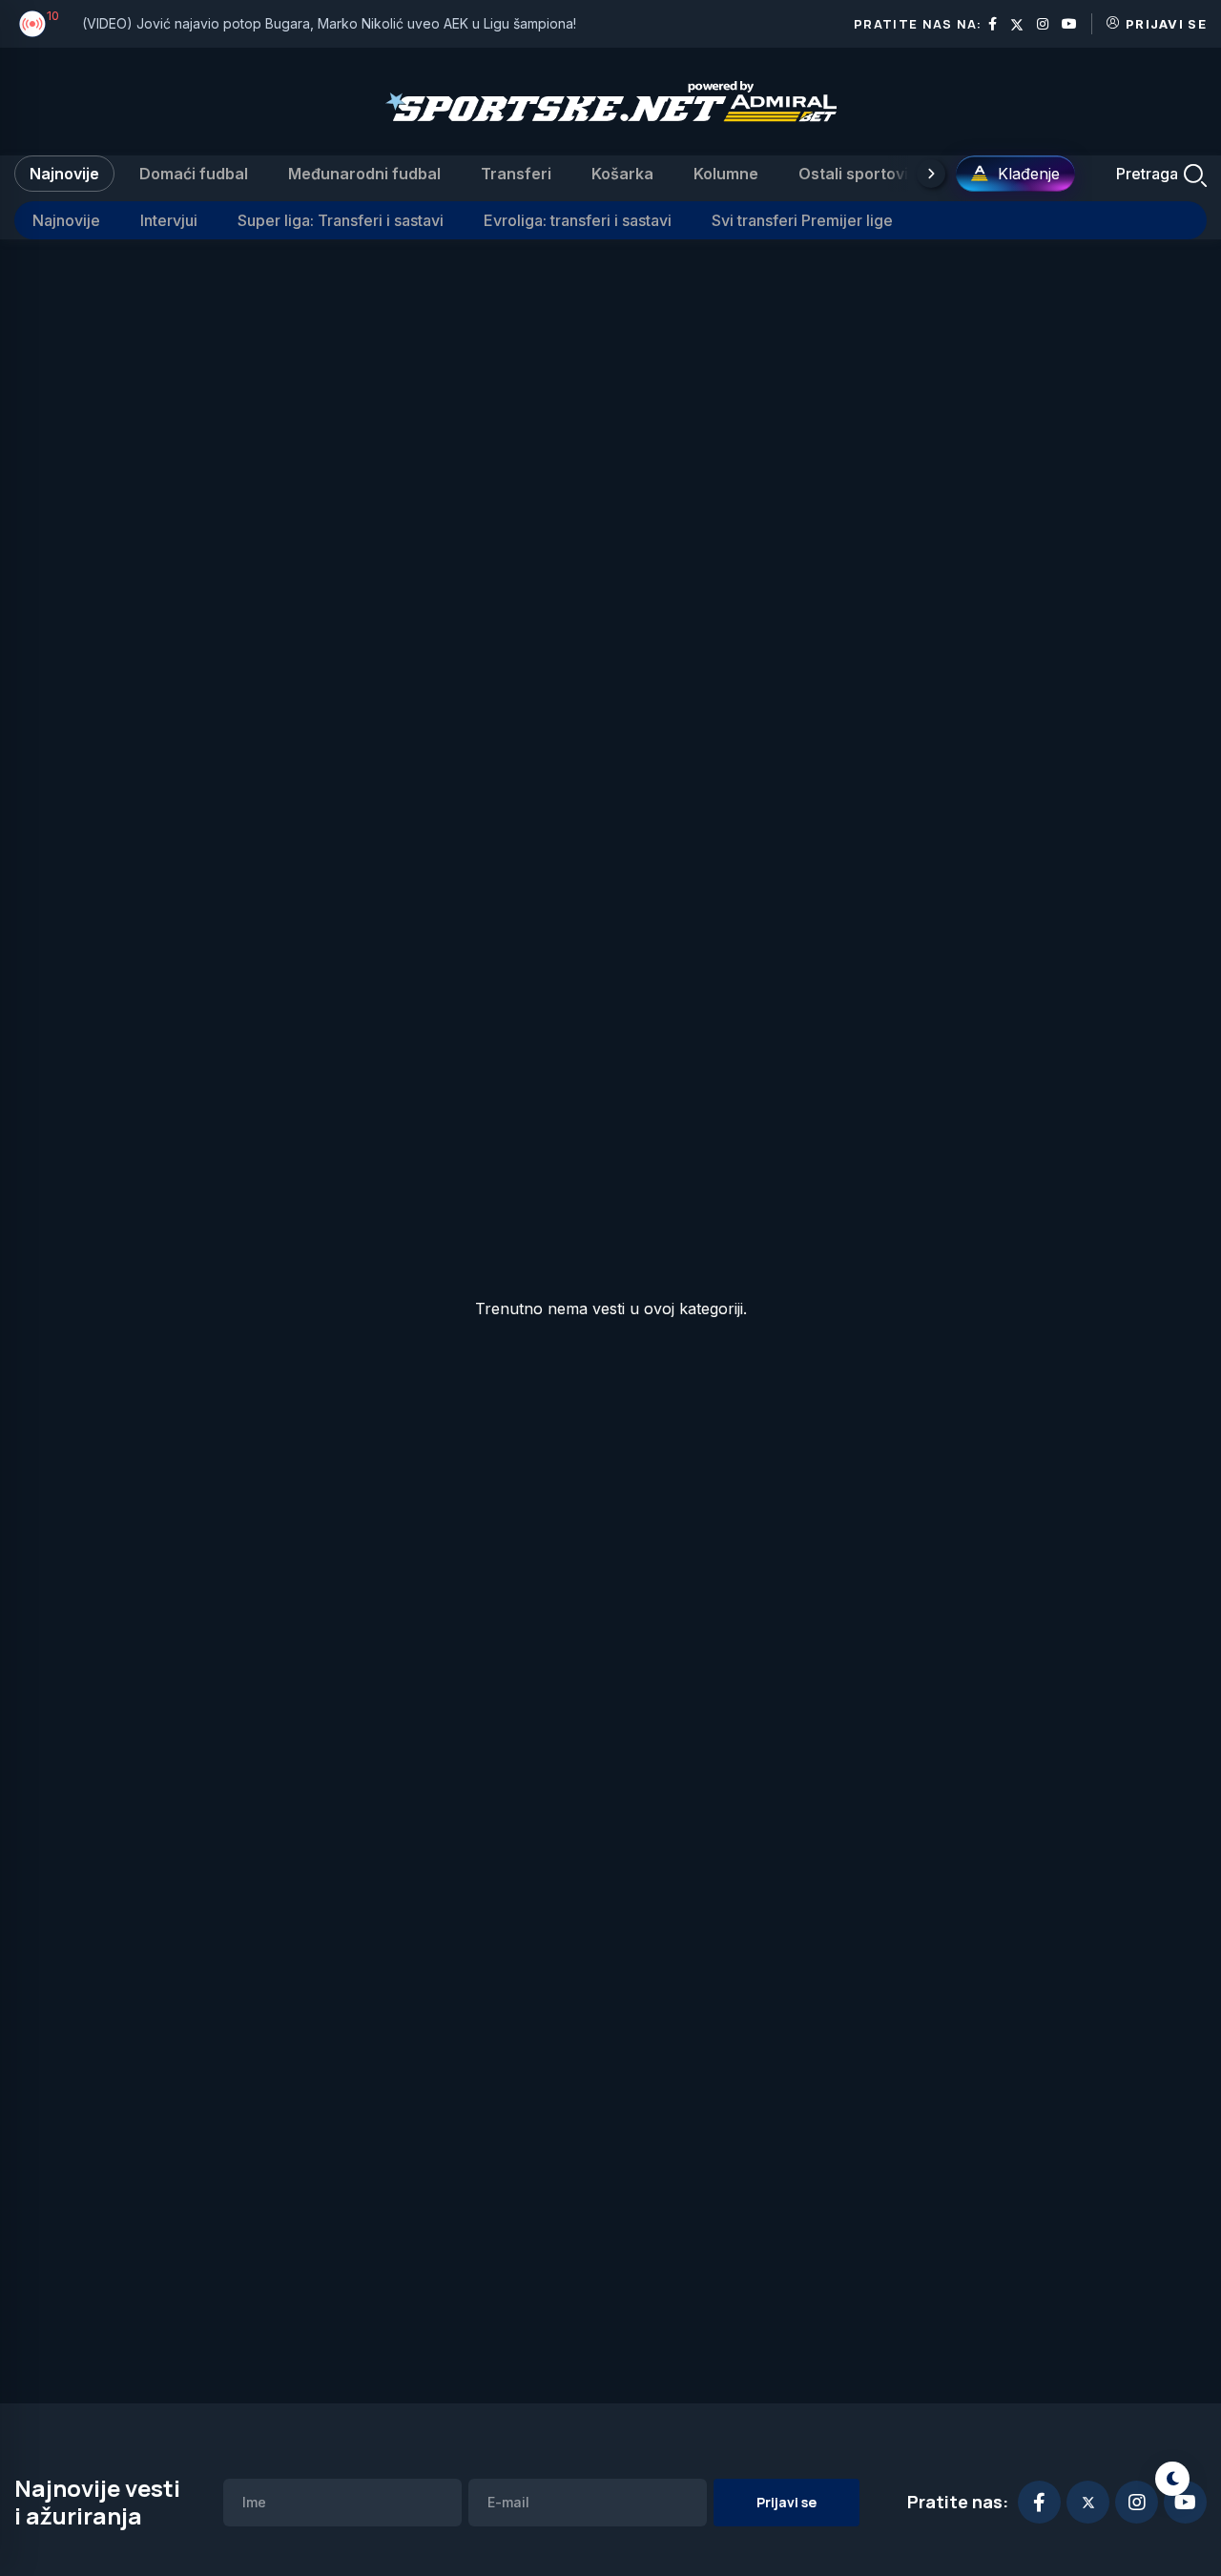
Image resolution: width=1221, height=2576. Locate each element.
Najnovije (64, 174)
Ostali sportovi (853, 174)
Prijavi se (1166, 24)
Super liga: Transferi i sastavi (341, 220)
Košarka (622, 174)
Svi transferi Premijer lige (802, 220)
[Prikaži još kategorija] (931, 174)
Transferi (516, 174)
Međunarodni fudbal (364, 174)
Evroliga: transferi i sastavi (578, 220)
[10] (32, 24)
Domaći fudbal (194, 174)
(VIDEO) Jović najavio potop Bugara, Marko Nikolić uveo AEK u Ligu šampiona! (329, 23)
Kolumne (726, 174)
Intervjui (169, 220)
